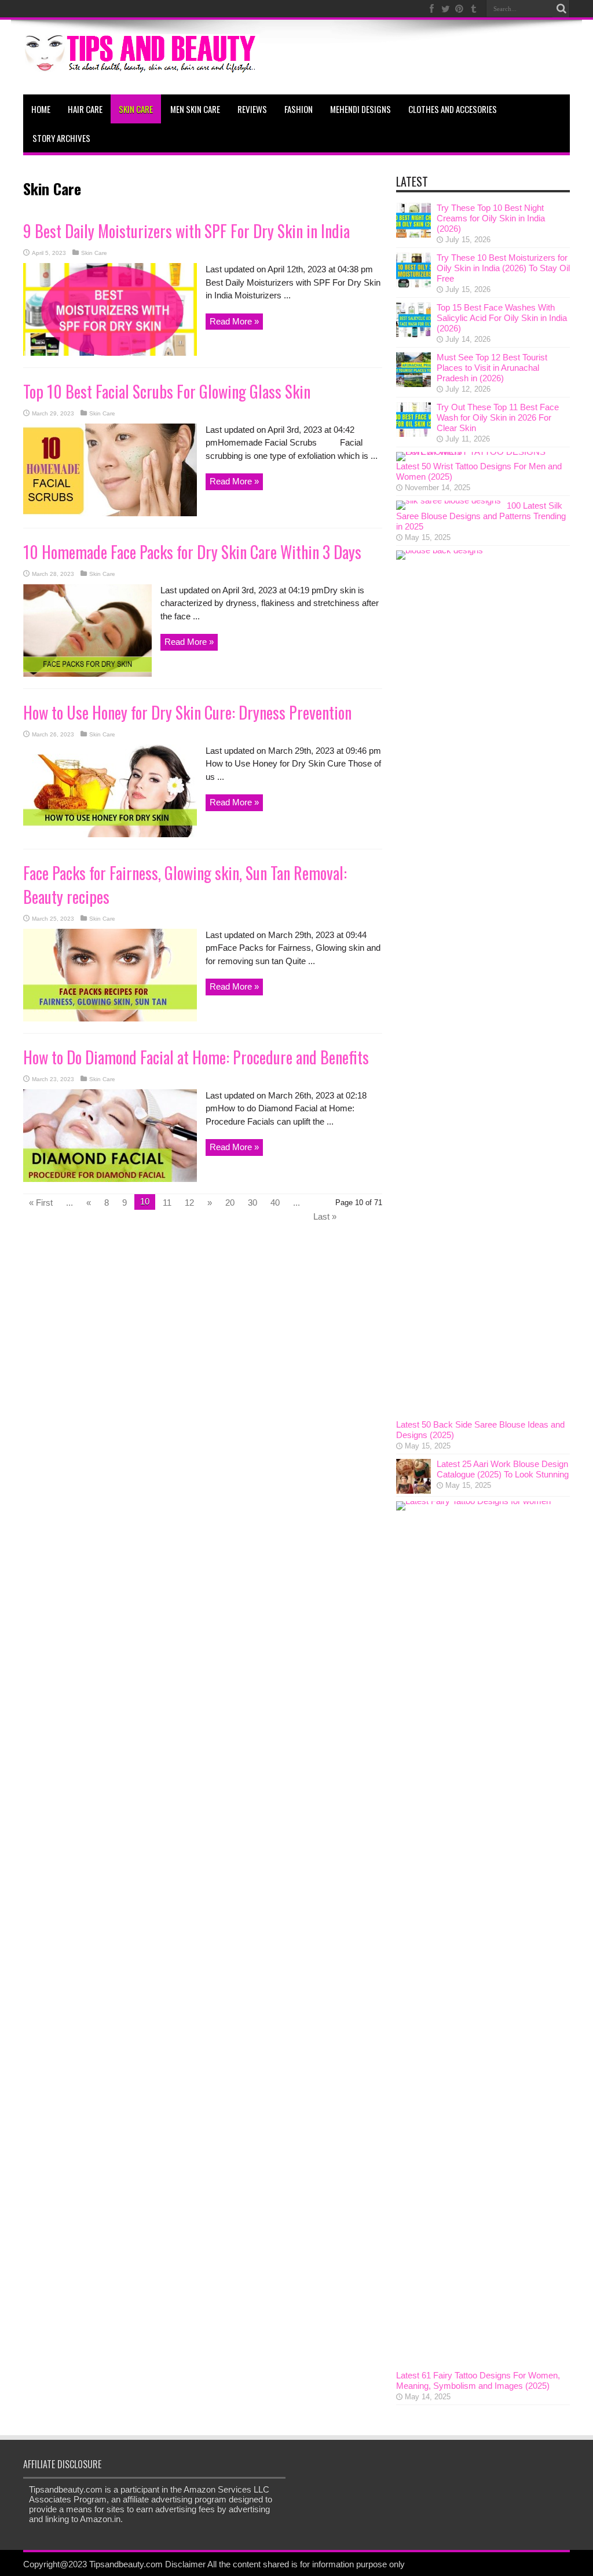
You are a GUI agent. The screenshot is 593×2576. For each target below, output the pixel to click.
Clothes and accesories (453, 109)
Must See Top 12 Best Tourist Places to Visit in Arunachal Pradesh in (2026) (492, 368)
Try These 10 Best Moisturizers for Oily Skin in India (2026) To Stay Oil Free (503, 268)
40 (275, 1203)
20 (230, 1203)
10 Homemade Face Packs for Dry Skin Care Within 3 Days (192, 552)
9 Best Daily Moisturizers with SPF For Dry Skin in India (186, 231)
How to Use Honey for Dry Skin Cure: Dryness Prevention (187, 712)
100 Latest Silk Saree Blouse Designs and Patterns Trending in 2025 (481, 516)
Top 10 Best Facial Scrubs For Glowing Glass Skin (167, 391)
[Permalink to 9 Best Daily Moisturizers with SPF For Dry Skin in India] (110, 353)
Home (41, 109)
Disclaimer (185, 2564)
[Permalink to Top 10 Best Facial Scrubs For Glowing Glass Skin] (110, 513)
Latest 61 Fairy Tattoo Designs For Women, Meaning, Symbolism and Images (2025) (478, 2380)
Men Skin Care (195, 109)
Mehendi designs (360, 109)
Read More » (234, 321)
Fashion (299, 109)
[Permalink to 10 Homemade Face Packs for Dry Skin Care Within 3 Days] (87, 674)
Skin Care (136, 109)
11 (167, 1203)
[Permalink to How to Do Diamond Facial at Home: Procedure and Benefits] (110, 1179)
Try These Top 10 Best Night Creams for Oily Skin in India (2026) (491, 218)
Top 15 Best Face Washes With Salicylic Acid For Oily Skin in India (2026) (502, 318)
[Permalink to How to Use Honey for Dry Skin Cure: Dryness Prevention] (110, 834)
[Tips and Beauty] (141, 65)
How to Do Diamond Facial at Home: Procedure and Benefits (196, 1057)
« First (41, 1203)
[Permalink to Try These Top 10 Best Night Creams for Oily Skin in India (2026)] (413, 234)
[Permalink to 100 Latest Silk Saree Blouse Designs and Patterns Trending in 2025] (449, 500)
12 (189, 1203)
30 (252, 1203)
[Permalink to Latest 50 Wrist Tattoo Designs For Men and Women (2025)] (480, 452)
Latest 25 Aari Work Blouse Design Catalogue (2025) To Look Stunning (503, 1469)
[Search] (561, 9)
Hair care (85, 109)
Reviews (252, 109)
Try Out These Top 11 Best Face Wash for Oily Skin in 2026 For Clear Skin (498, 417)
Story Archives (61, 138)
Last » (325, 1216)
